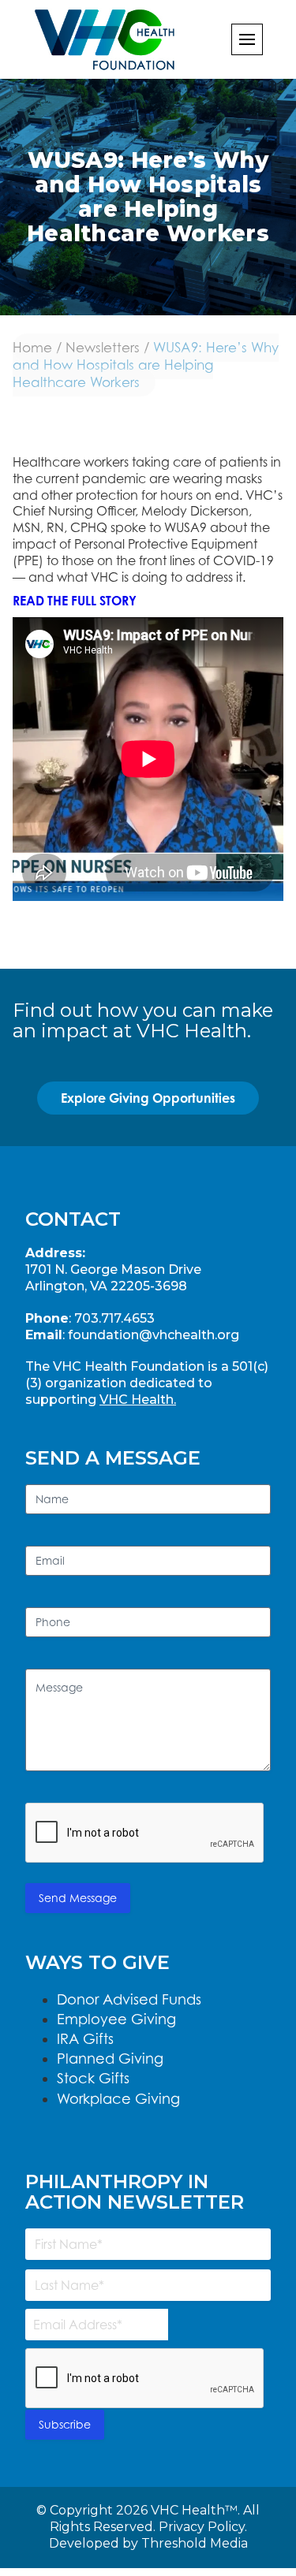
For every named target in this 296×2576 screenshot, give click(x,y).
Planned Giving (110, 2059)
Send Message (78, 1898)
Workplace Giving (118, 2099)
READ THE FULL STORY (75, 601)
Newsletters (103, 348)
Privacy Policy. (203, 2527)
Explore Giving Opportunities (148, 1098)
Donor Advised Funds (129, 1999)
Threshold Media (195, 2543)
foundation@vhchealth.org (154, 1335)
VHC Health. (138, 1400)
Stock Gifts (93, 2078)
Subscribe (65, 2424)
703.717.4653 (114, 1318)
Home (32, 348)
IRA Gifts (85, 2039)
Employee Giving (116, 2019)
